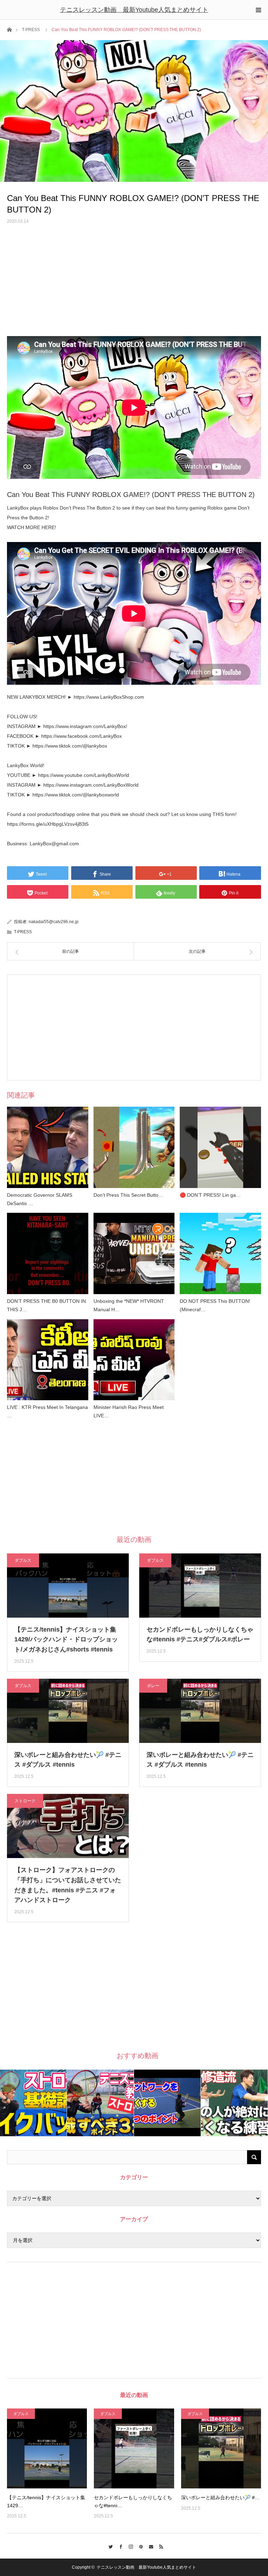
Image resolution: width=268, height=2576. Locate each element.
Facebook (119, 2546)
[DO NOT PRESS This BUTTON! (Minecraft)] (220, 1253)
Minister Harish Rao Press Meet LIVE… (129, 1411)
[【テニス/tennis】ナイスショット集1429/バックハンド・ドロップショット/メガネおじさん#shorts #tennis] (47, 2448)
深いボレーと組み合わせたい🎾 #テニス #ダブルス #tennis (68, 1760)
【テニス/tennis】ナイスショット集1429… (46, 2501)
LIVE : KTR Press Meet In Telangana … (47, 1411)
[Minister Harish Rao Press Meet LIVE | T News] (134, 1360)
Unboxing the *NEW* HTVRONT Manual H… (129, 1305)
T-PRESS (31, 30)
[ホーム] (9, 29)
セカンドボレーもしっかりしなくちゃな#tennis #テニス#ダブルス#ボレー (200, 1635)
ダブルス (23, 1560)
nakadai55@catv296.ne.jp (54, 922)
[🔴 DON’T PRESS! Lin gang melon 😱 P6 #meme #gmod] (220, 1147)
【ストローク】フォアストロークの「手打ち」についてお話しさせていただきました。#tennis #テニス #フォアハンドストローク (68, 1885)
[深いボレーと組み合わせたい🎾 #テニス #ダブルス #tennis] (221, 2448)
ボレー (153, 1686)
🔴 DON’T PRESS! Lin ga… (210, 1195)
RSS (159, 2546)
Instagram (129, 2546)
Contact (149, 2546)
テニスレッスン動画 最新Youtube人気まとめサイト (134, 10)
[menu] (258, 10)
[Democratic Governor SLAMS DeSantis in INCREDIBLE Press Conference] (48, 1147)
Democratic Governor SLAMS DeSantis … (40, 1199)
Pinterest (139, 2546)
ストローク (25, 1801)
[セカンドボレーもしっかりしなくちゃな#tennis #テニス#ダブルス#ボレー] (134, 2448)
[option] (33, 2103)
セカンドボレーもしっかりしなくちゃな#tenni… (133, 2501)
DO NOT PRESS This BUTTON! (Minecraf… (215, 1305)
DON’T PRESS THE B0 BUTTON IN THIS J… (46, 1305)
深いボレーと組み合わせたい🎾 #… (220, 2497)
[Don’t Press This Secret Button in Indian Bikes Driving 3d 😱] (134, 1147)
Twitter (109, 2546)
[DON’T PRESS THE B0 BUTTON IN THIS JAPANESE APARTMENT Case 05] (48, 1253)
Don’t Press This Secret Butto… (128, 1195)
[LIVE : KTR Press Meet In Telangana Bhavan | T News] (48, 1360)
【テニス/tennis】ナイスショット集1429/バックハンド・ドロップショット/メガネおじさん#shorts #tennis (66, 1640)
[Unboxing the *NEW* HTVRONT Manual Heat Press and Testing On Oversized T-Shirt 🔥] (134, 1253)
